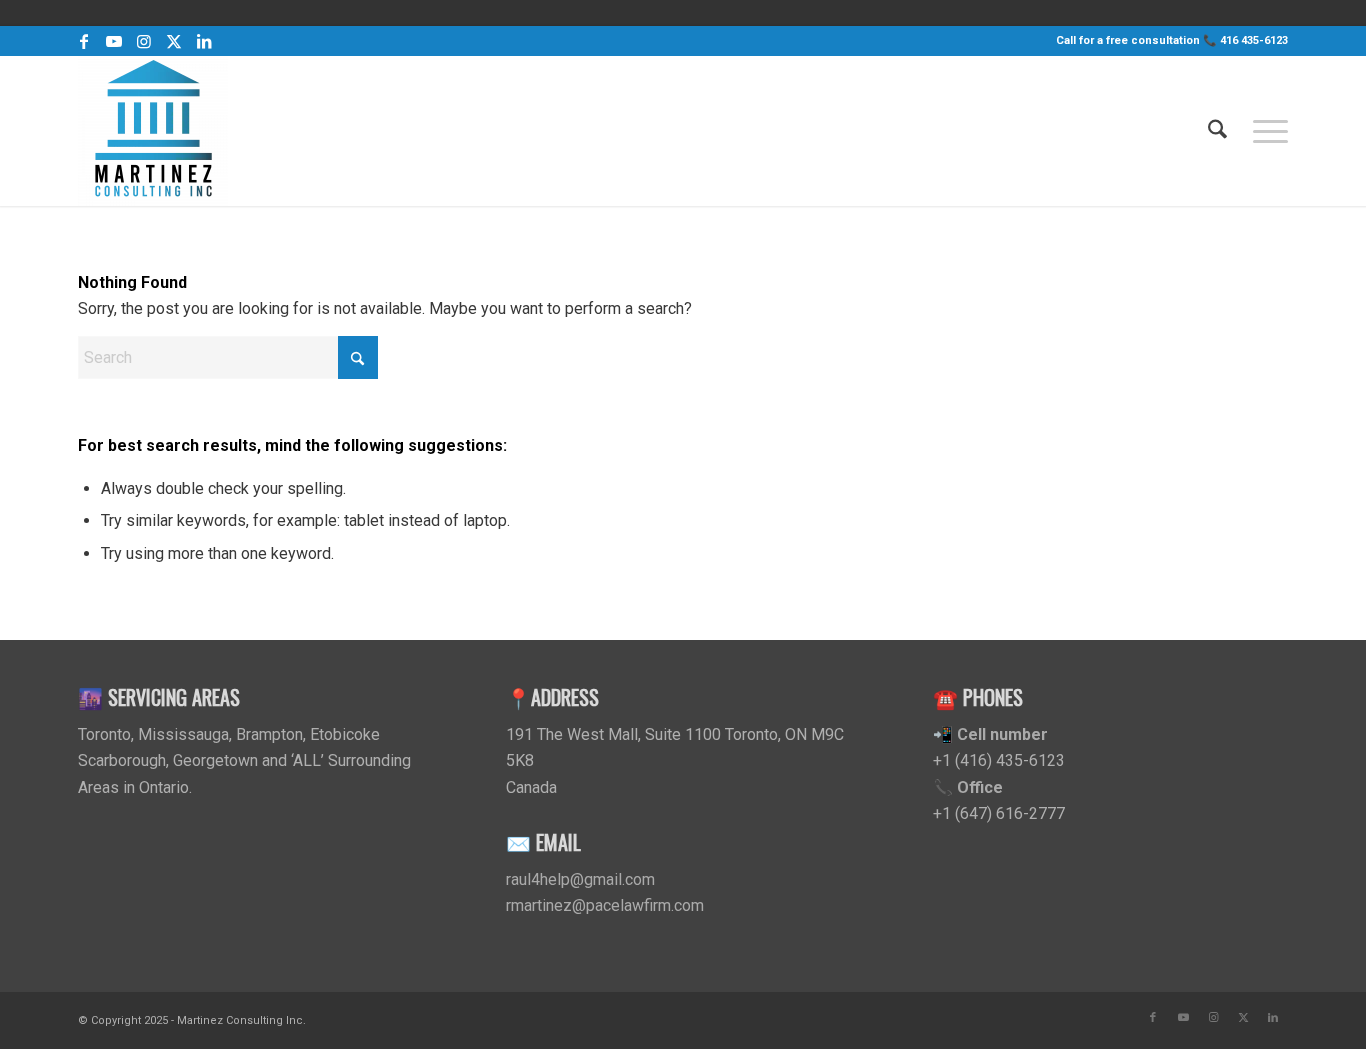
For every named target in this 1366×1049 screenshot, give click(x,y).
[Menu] (1264, 131)
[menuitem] (1217, 131)
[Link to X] (173, 41)
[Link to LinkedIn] (204, 41)
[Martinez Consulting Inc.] (153, 131)
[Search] (1217, 131)
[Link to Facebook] (83, 41)
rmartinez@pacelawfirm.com (605, 905)
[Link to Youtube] (113, 41)
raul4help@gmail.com (580, 879)
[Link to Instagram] (143, 41)
